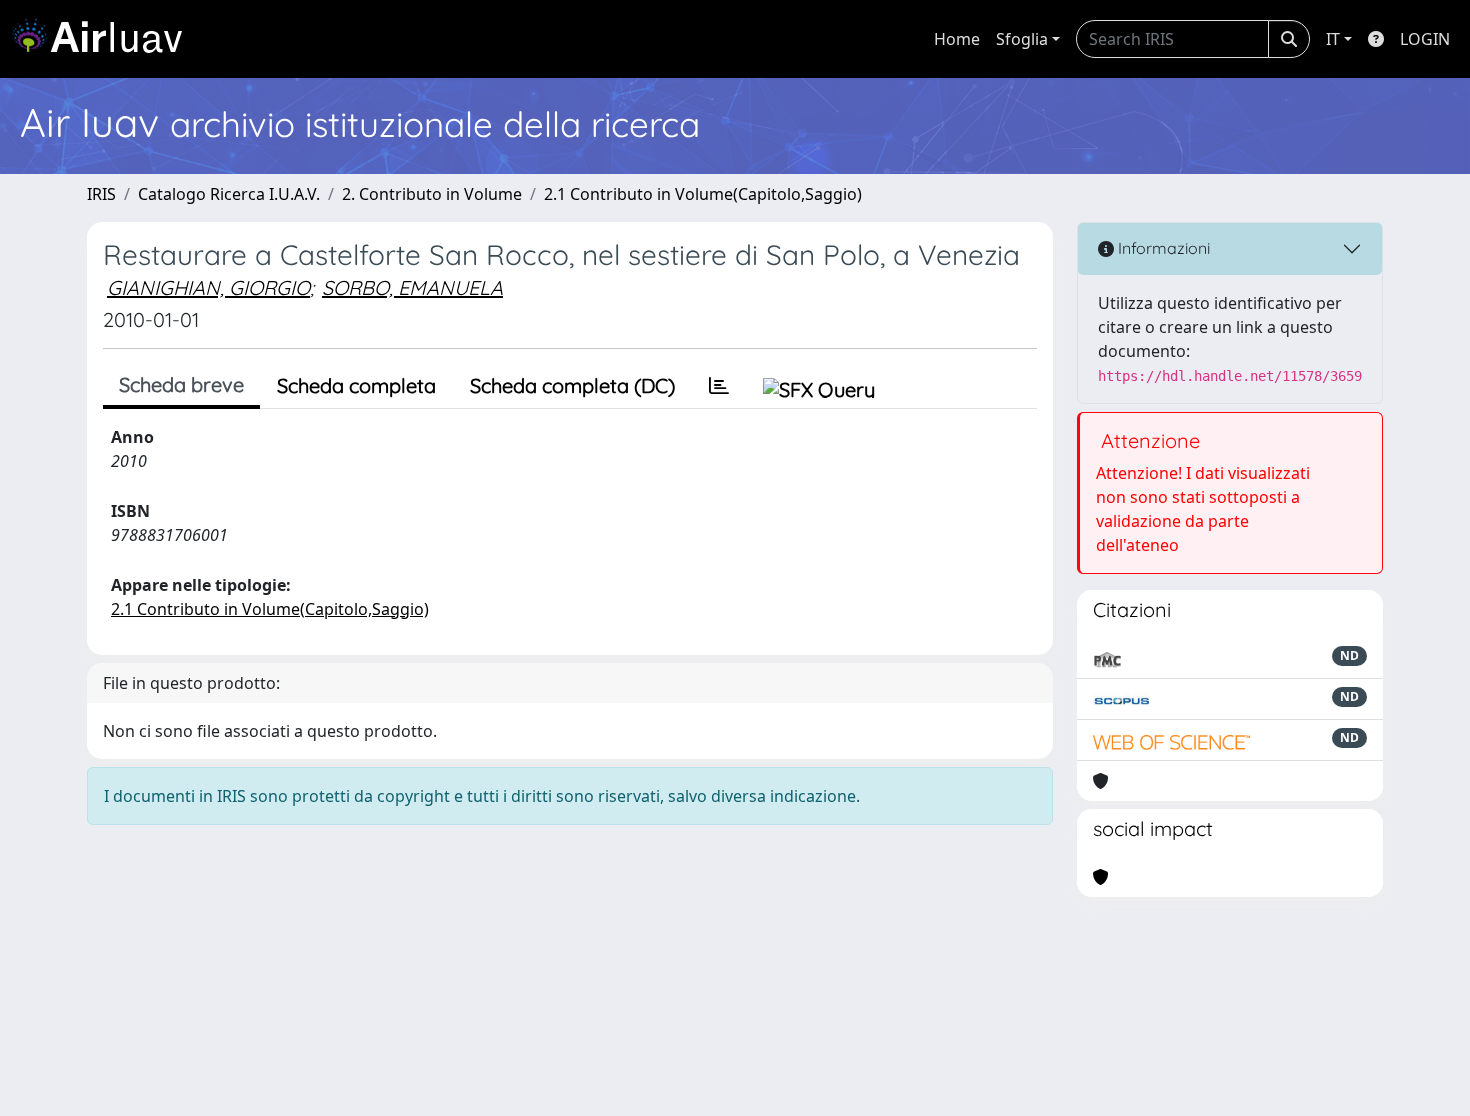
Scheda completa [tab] (356, 385)
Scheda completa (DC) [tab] (572, 385)
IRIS (101, 194)
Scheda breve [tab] (181, 384)
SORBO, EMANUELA (412, 287)
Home (957, 39)
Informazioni (1162, 248)
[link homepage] (105, 39)
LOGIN (1425, 39)
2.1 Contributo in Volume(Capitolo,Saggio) (703, 194)
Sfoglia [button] (1022, 39)
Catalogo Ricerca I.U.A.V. (229, 194)
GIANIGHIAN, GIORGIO (208, 287)
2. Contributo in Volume (432, 194)
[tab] (719, 386)
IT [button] (1333, 39)
